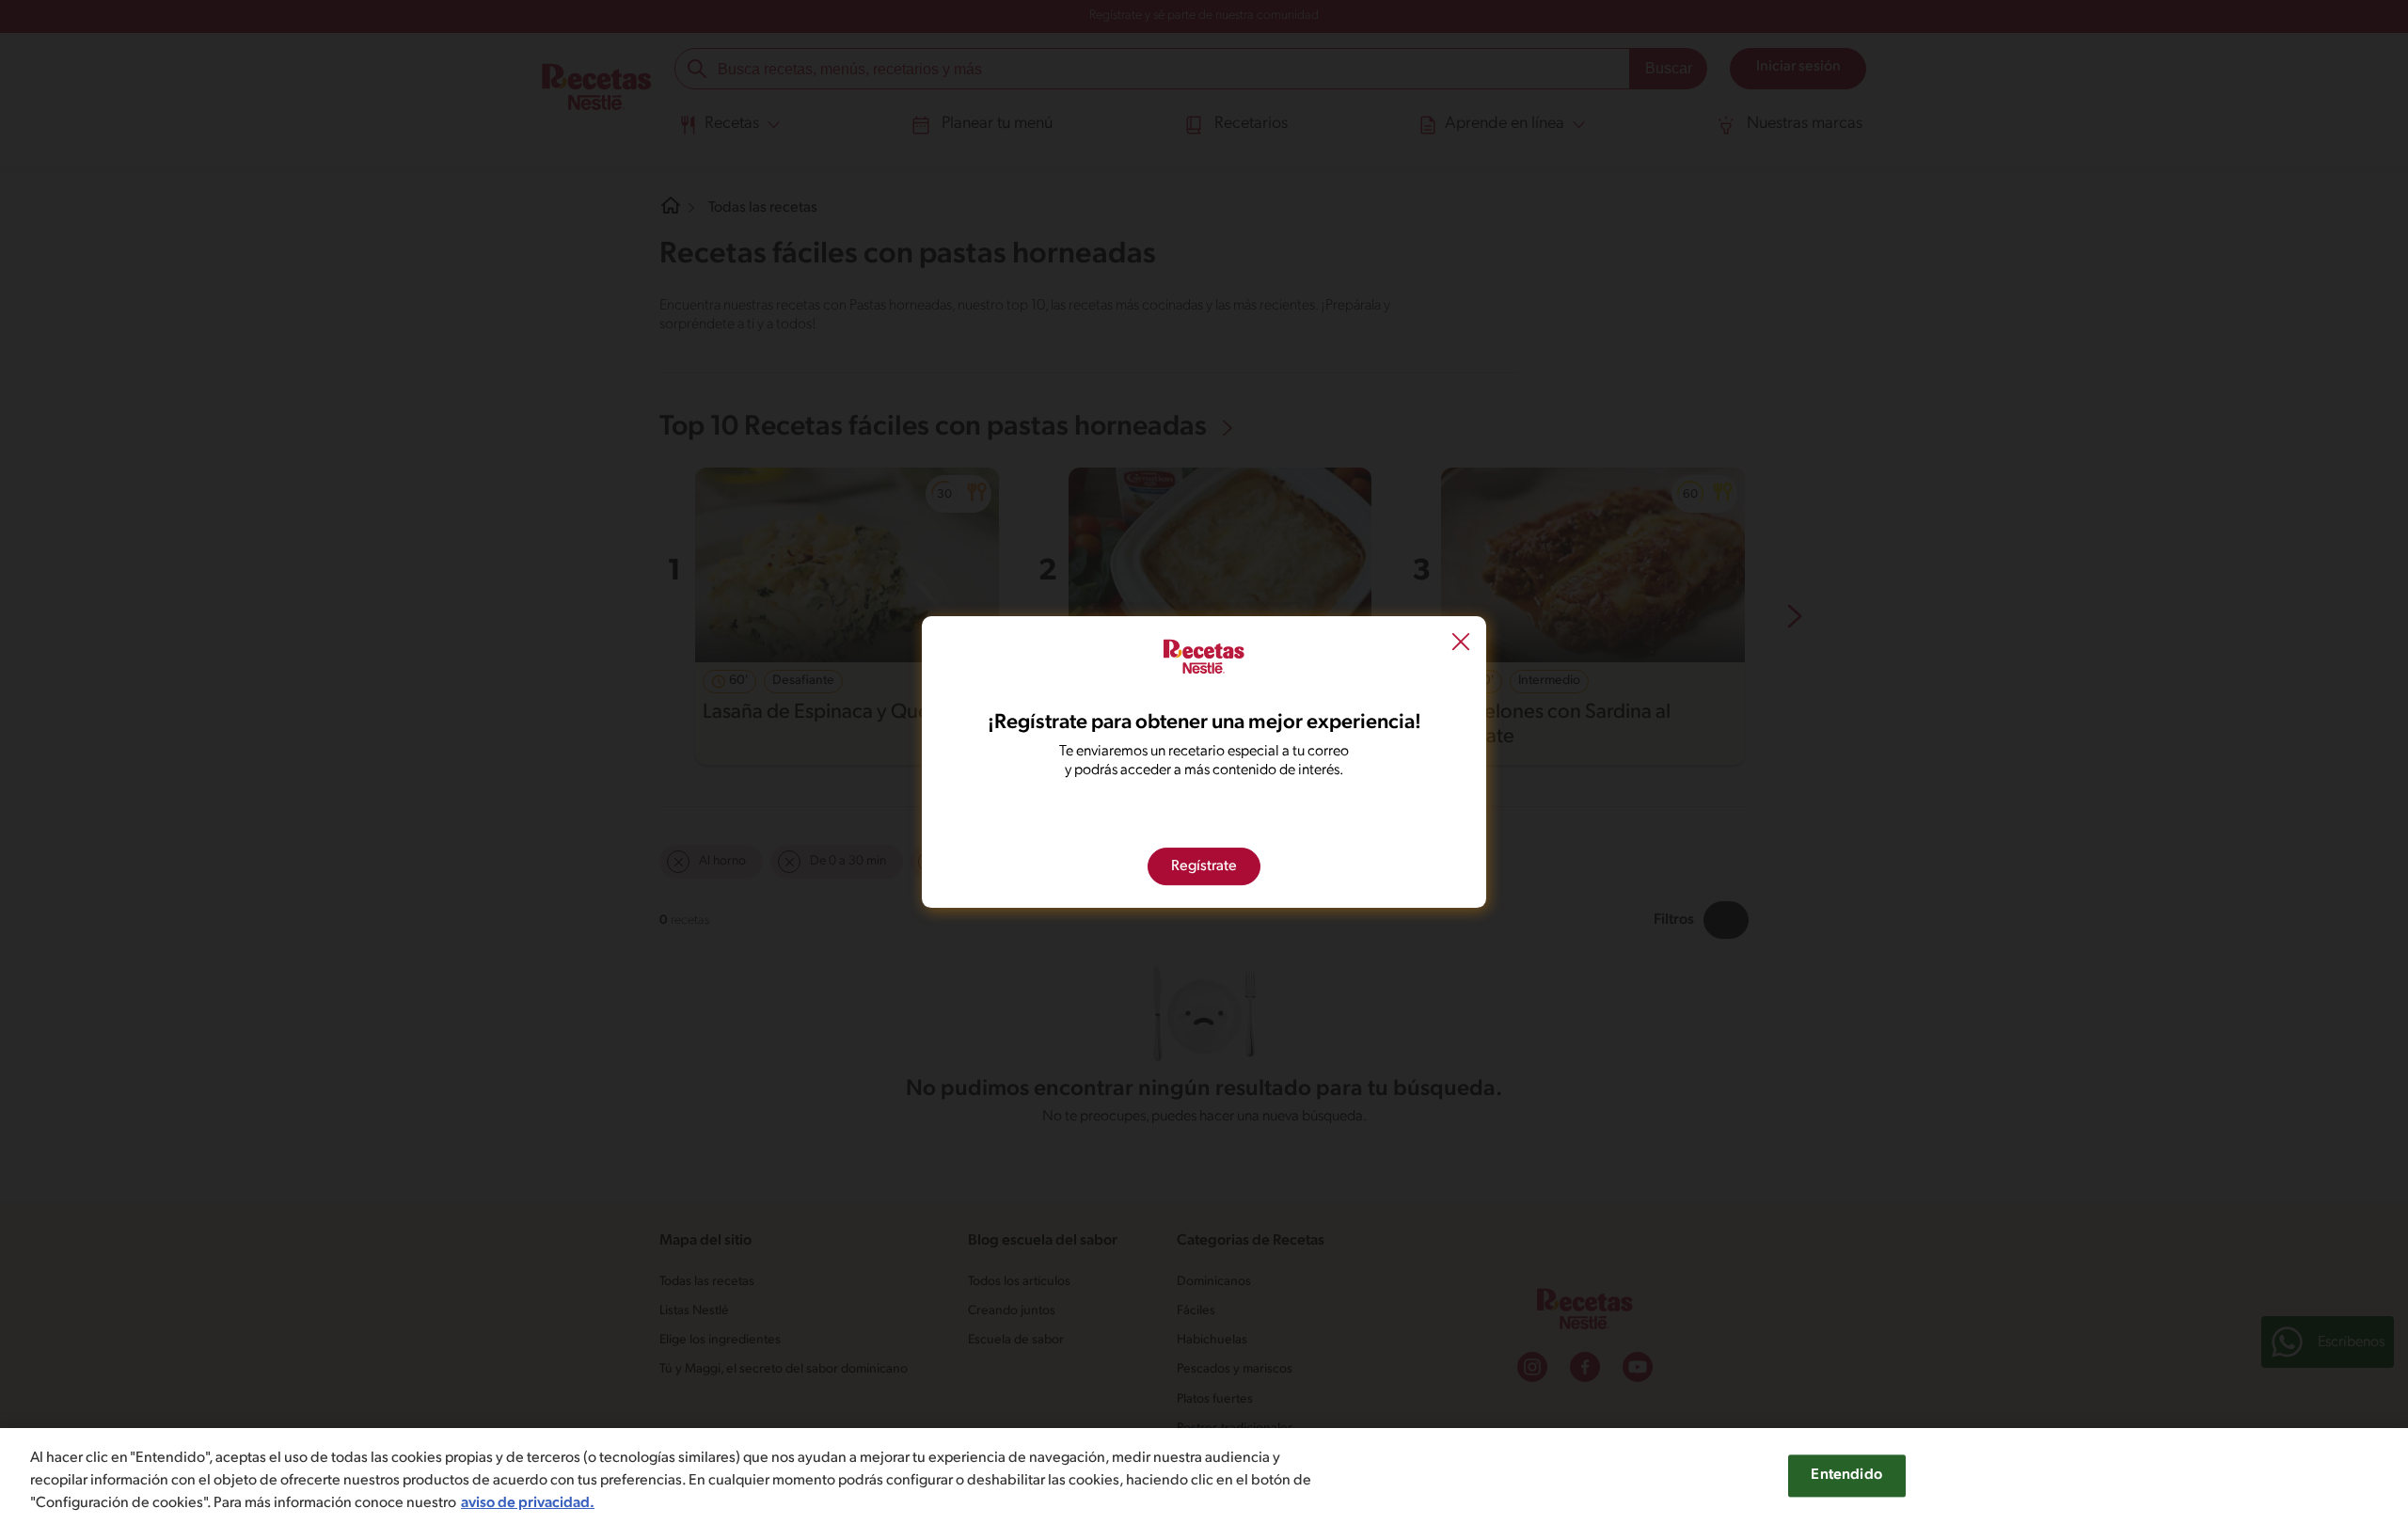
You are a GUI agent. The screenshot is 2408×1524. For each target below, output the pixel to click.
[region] (1204, 1476)
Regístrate (1204, 866)
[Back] (1461, 643)
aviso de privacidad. (528, 1503)
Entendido (1846, 1475)
